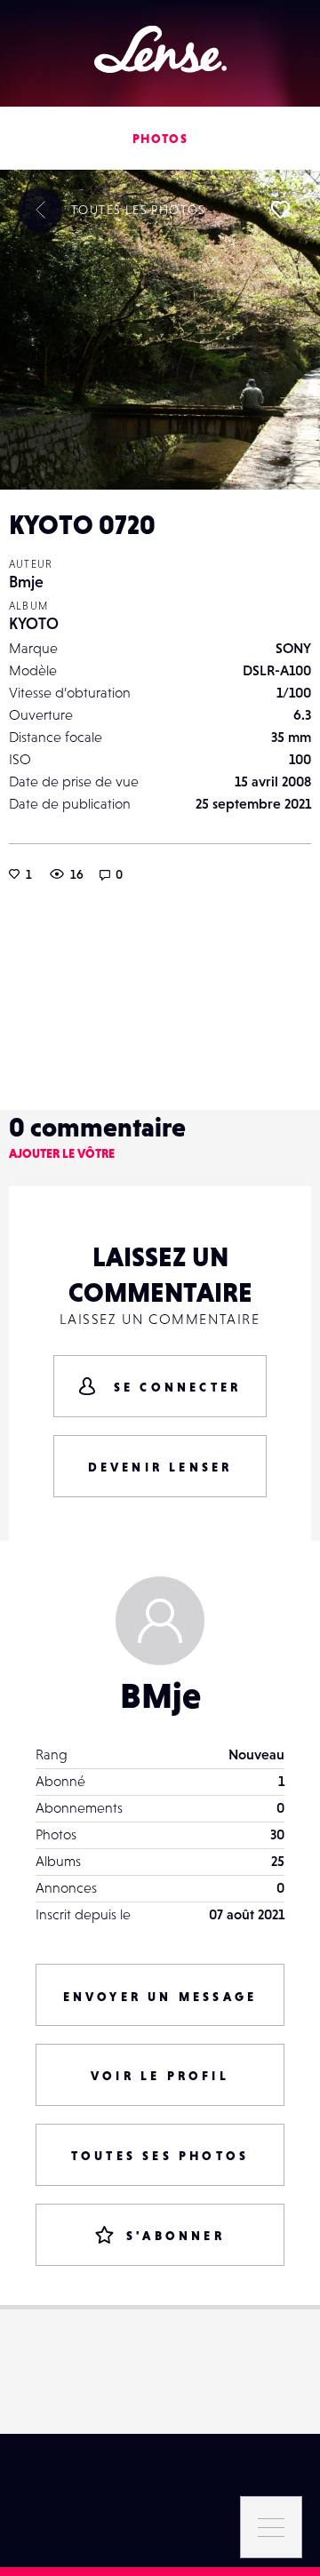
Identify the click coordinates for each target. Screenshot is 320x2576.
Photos (160, 139)
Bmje (26, 582)
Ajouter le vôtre (62, 1153)
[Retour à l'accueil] (160, 49)
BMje (160, 1695)
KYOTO (34, 623)
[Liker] (280, 210)
